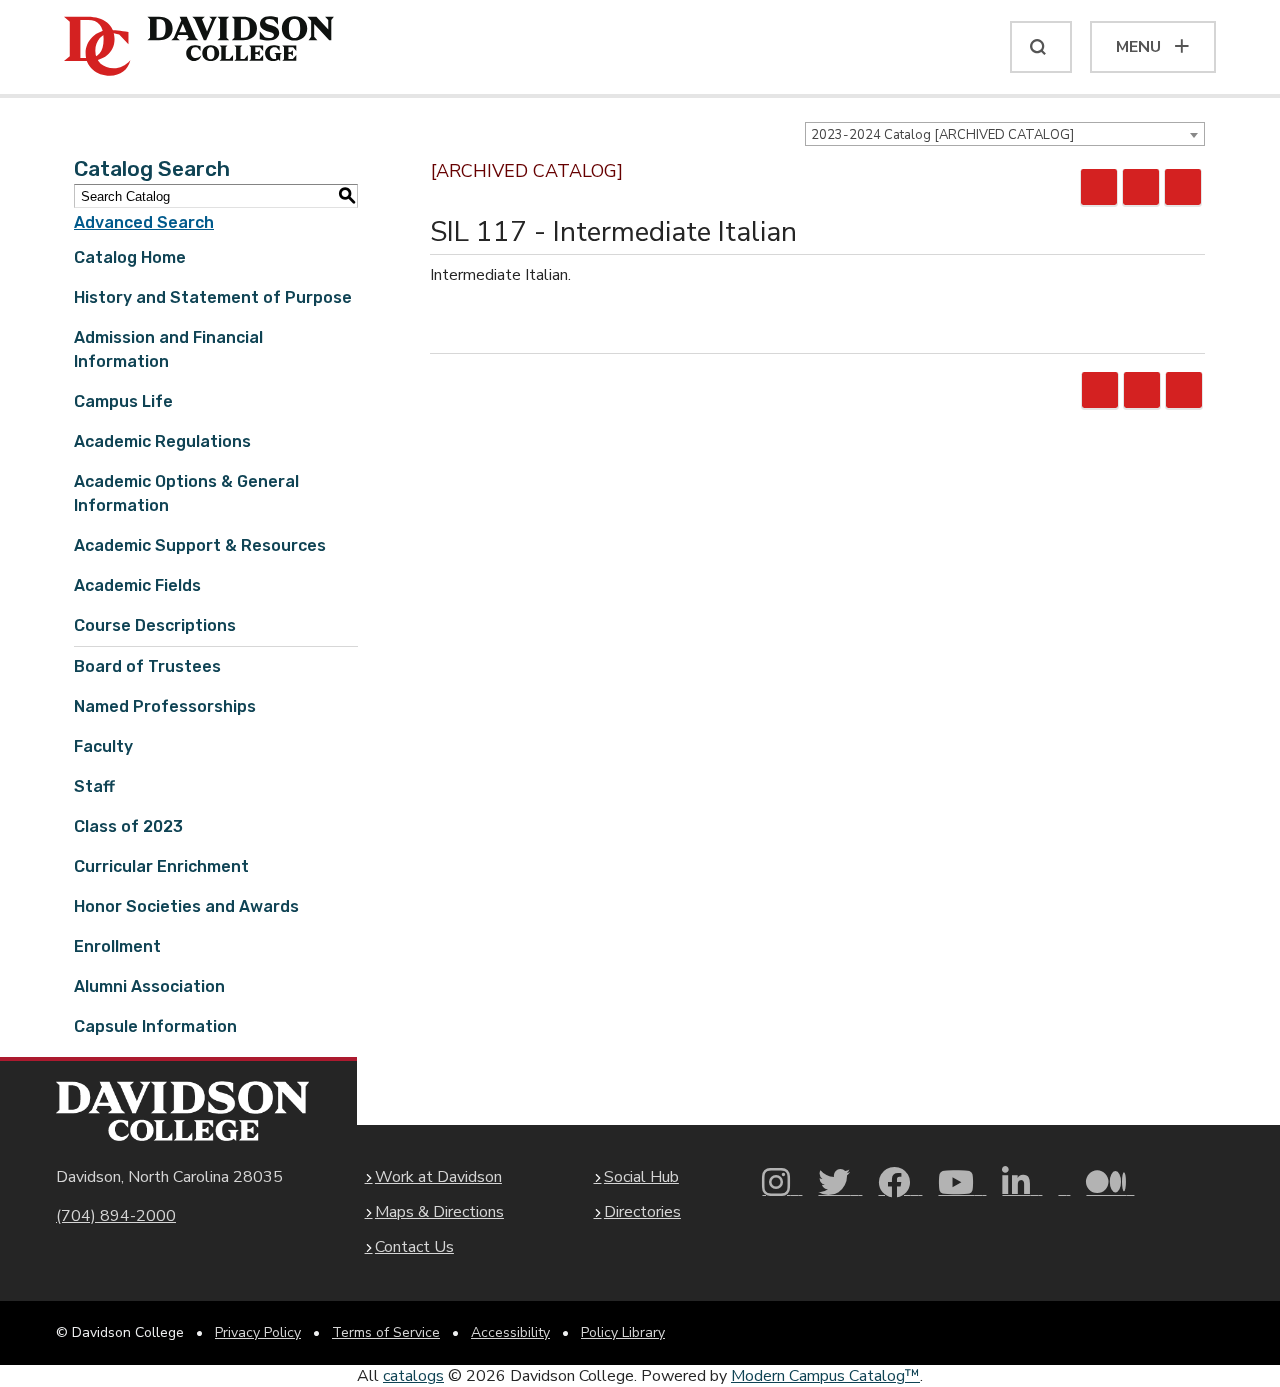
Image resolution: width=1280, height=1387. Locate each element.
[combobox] (1005, 134)
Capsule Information (155, 1026)
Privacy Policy (258, 1332)
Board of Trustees (147, 666)
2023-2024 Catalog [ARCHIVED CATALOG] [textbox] (942, 135)
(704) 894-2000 (116, 1216)
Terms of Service (386, 1332)
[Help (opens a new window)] (1183, 187)
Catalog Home (130, 257)
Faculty (103, 746)
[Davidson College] (199, 47)
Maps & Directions (439, 1212)
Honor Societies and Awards (186, 906)
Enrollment (117, 946)
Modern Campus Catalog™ (825, 1376)
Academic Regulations (162, 441)
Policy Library (623, 1332)
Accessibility (510, 1332)
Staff (94, 786)
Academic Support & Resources (200, 545)
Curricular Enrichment (161, 866)
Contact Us (414, 1247)
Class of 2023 (128, 826)
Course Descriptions (155, 625)
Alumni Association (149, 986)
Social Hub (641, 1177)
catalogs (413, 1376)
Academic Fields (137, 585)
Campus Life (123, 401)
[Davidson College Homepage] (182, 1111)
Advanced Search (144, 222)
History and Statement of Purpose (213, 297)
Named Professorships (165, 706)
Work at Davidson (438, 1177)
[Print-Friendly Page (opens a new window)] (1141, 187)
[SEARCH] (1041, 47)
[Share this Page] (1099, 187)
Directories (642, 1212)
